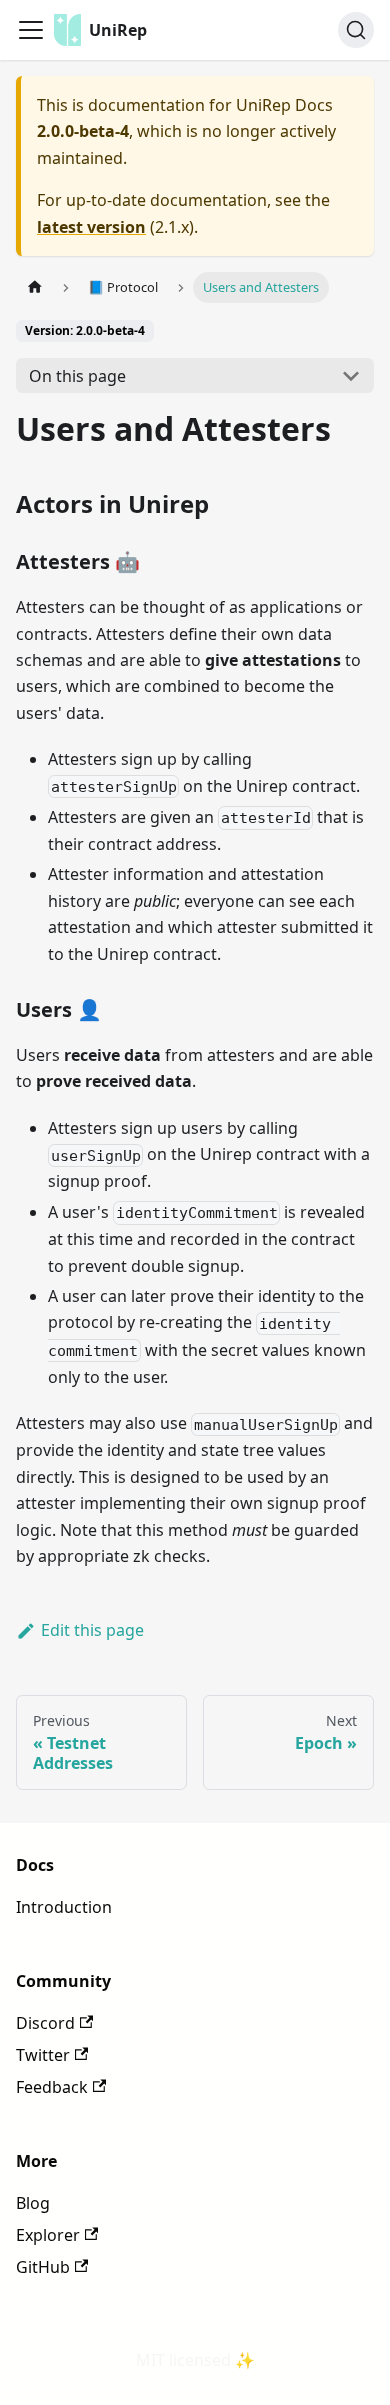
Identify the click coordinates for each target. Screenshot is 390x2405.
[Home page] (35, 287)
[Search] (356, 30)
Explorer (48, 2235)
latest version (91, 227)
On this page (77, 376)
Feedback (52, 2087)
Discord (45, 2023)
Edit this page (92, 1630)
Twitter (43, 2055)
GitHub (43, 2267)
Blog (33, 2203)
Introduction (64, 1907)
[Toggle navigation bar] (31, 30)
